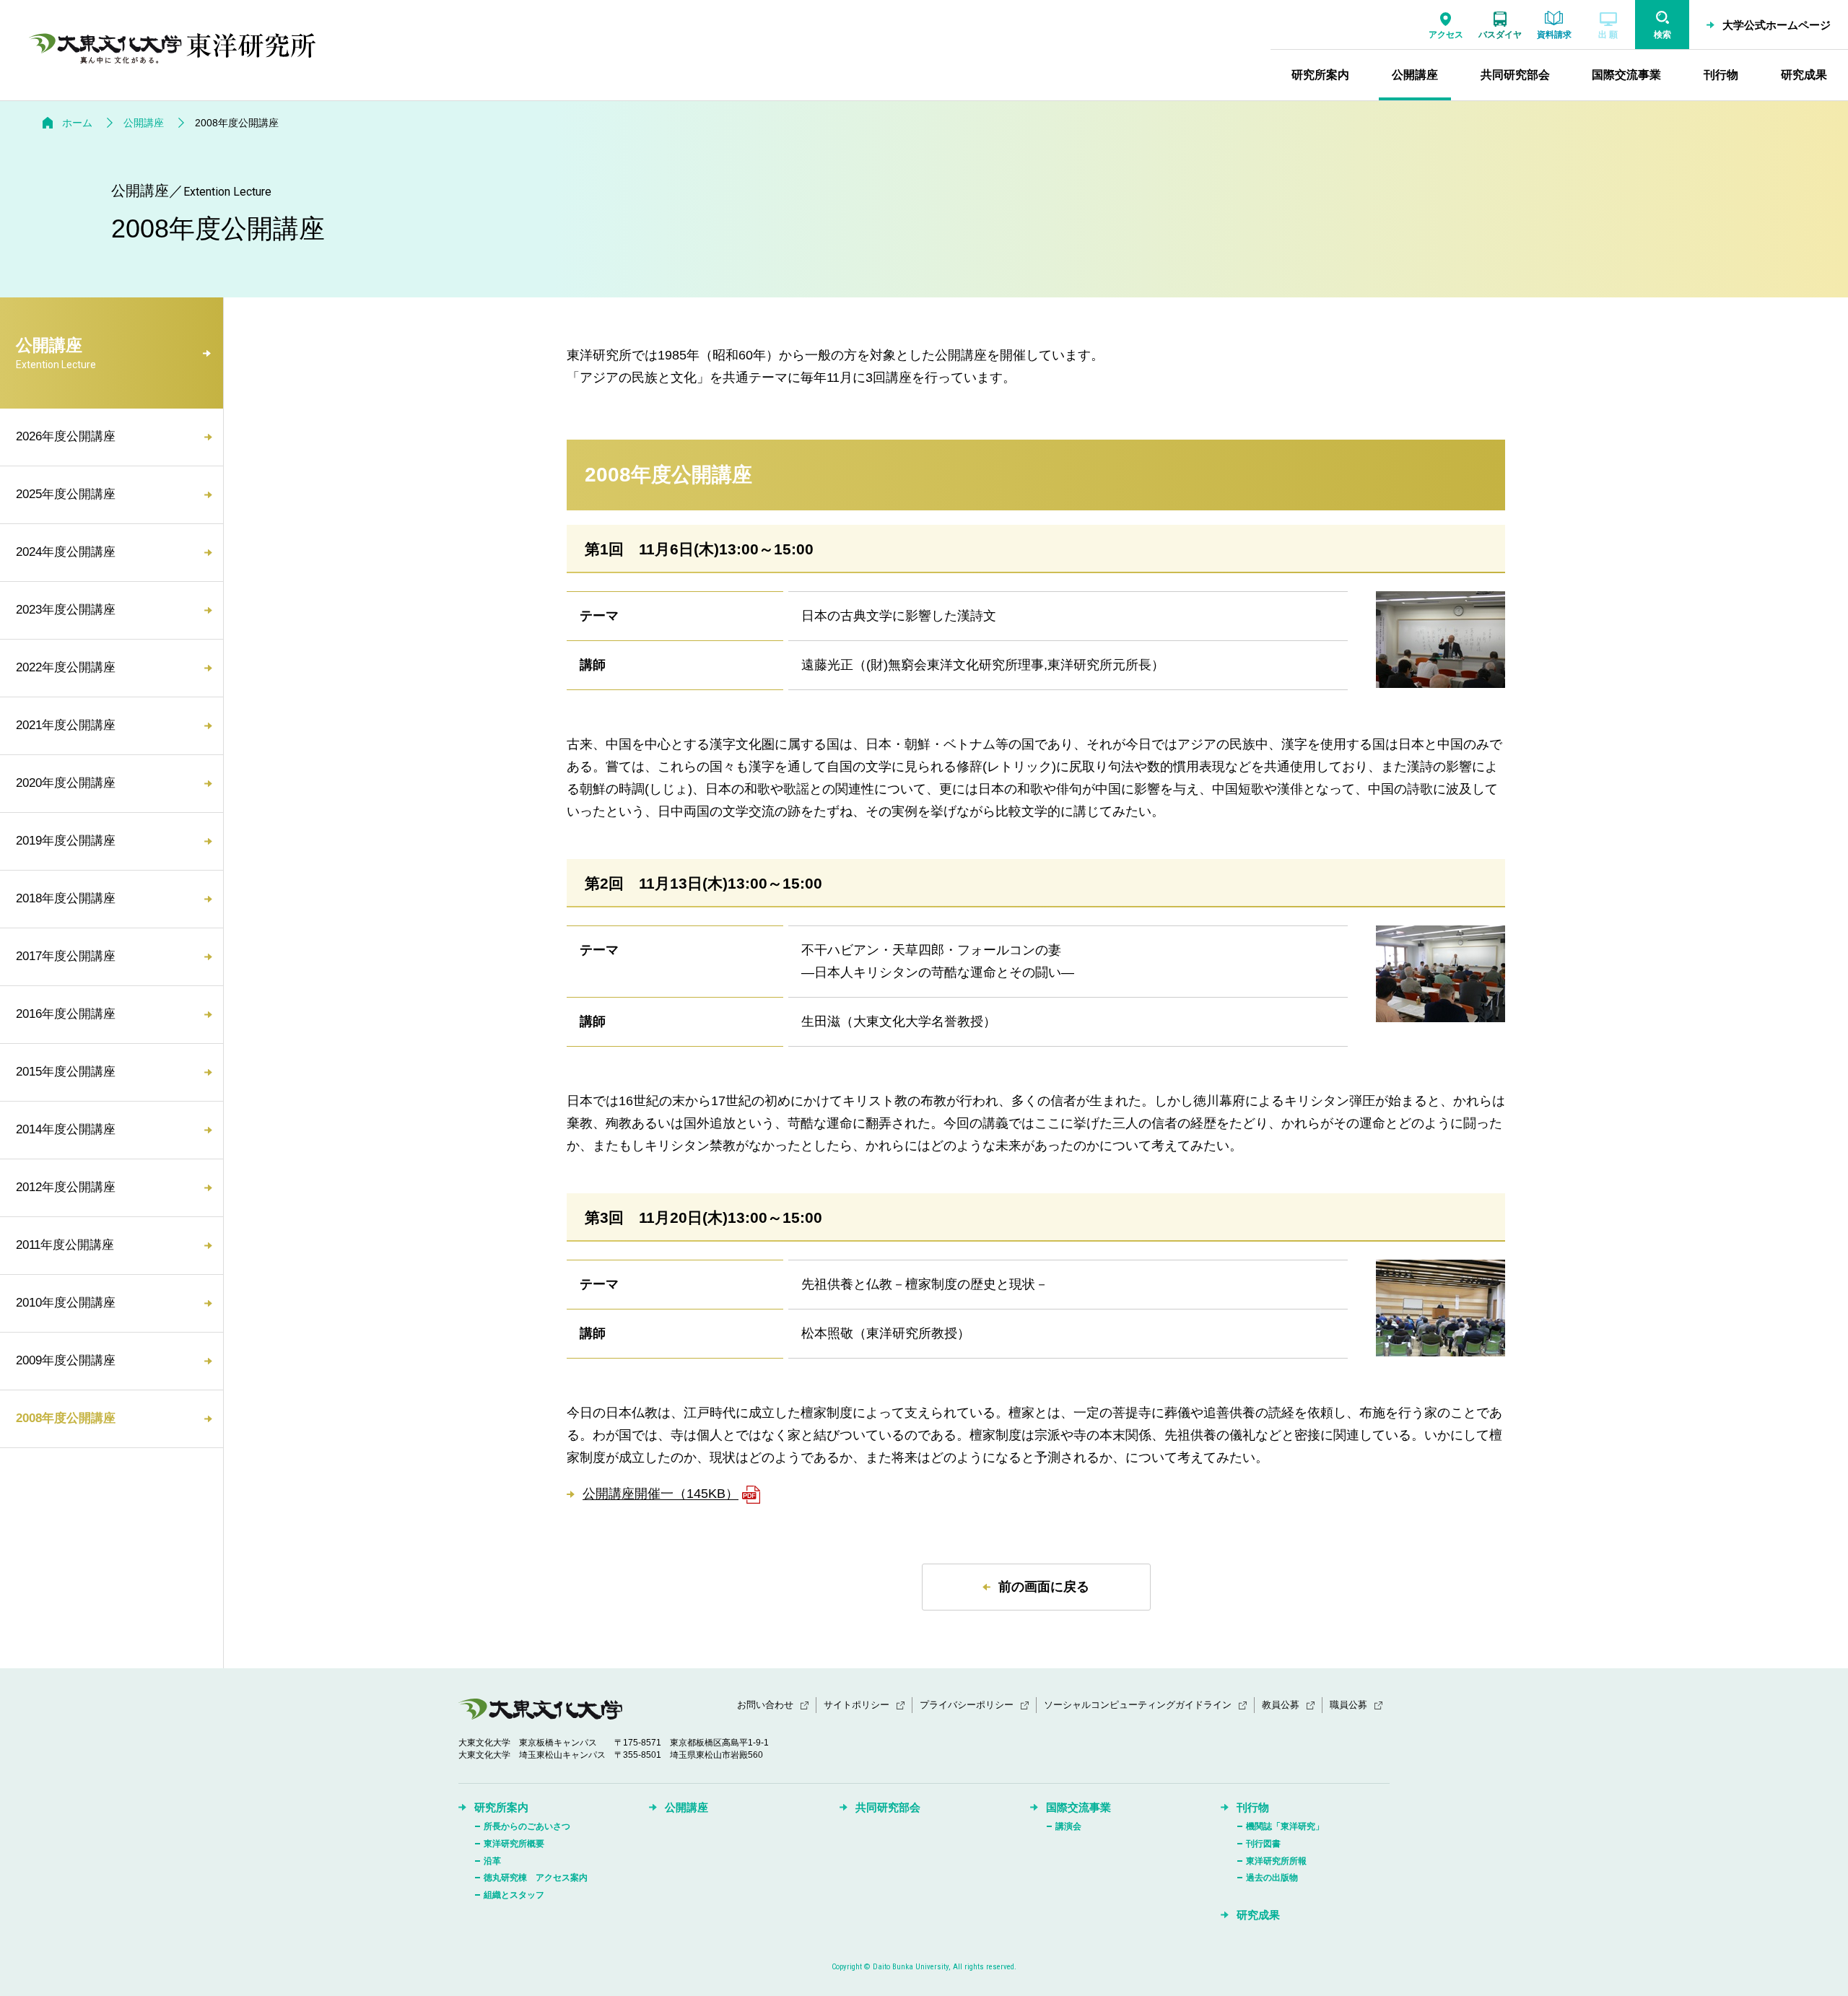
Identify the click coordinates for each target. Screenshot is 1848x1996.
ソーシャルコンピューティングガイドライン (1138, 1705)
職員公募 (1348, 1705)
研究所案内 (501, 1807)
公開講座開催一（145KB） (661, 1494)
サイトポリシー (857, 1705)
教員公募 (1281, 1705)
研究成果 (1258, 1915)
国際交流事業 (1078, 1807)
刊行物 (1253, 1807)
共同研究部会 (888, 1807)
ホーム (77, 123)
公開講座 (144, 123)
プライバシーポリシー (967, 1705)
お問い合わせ (765, 1705)
